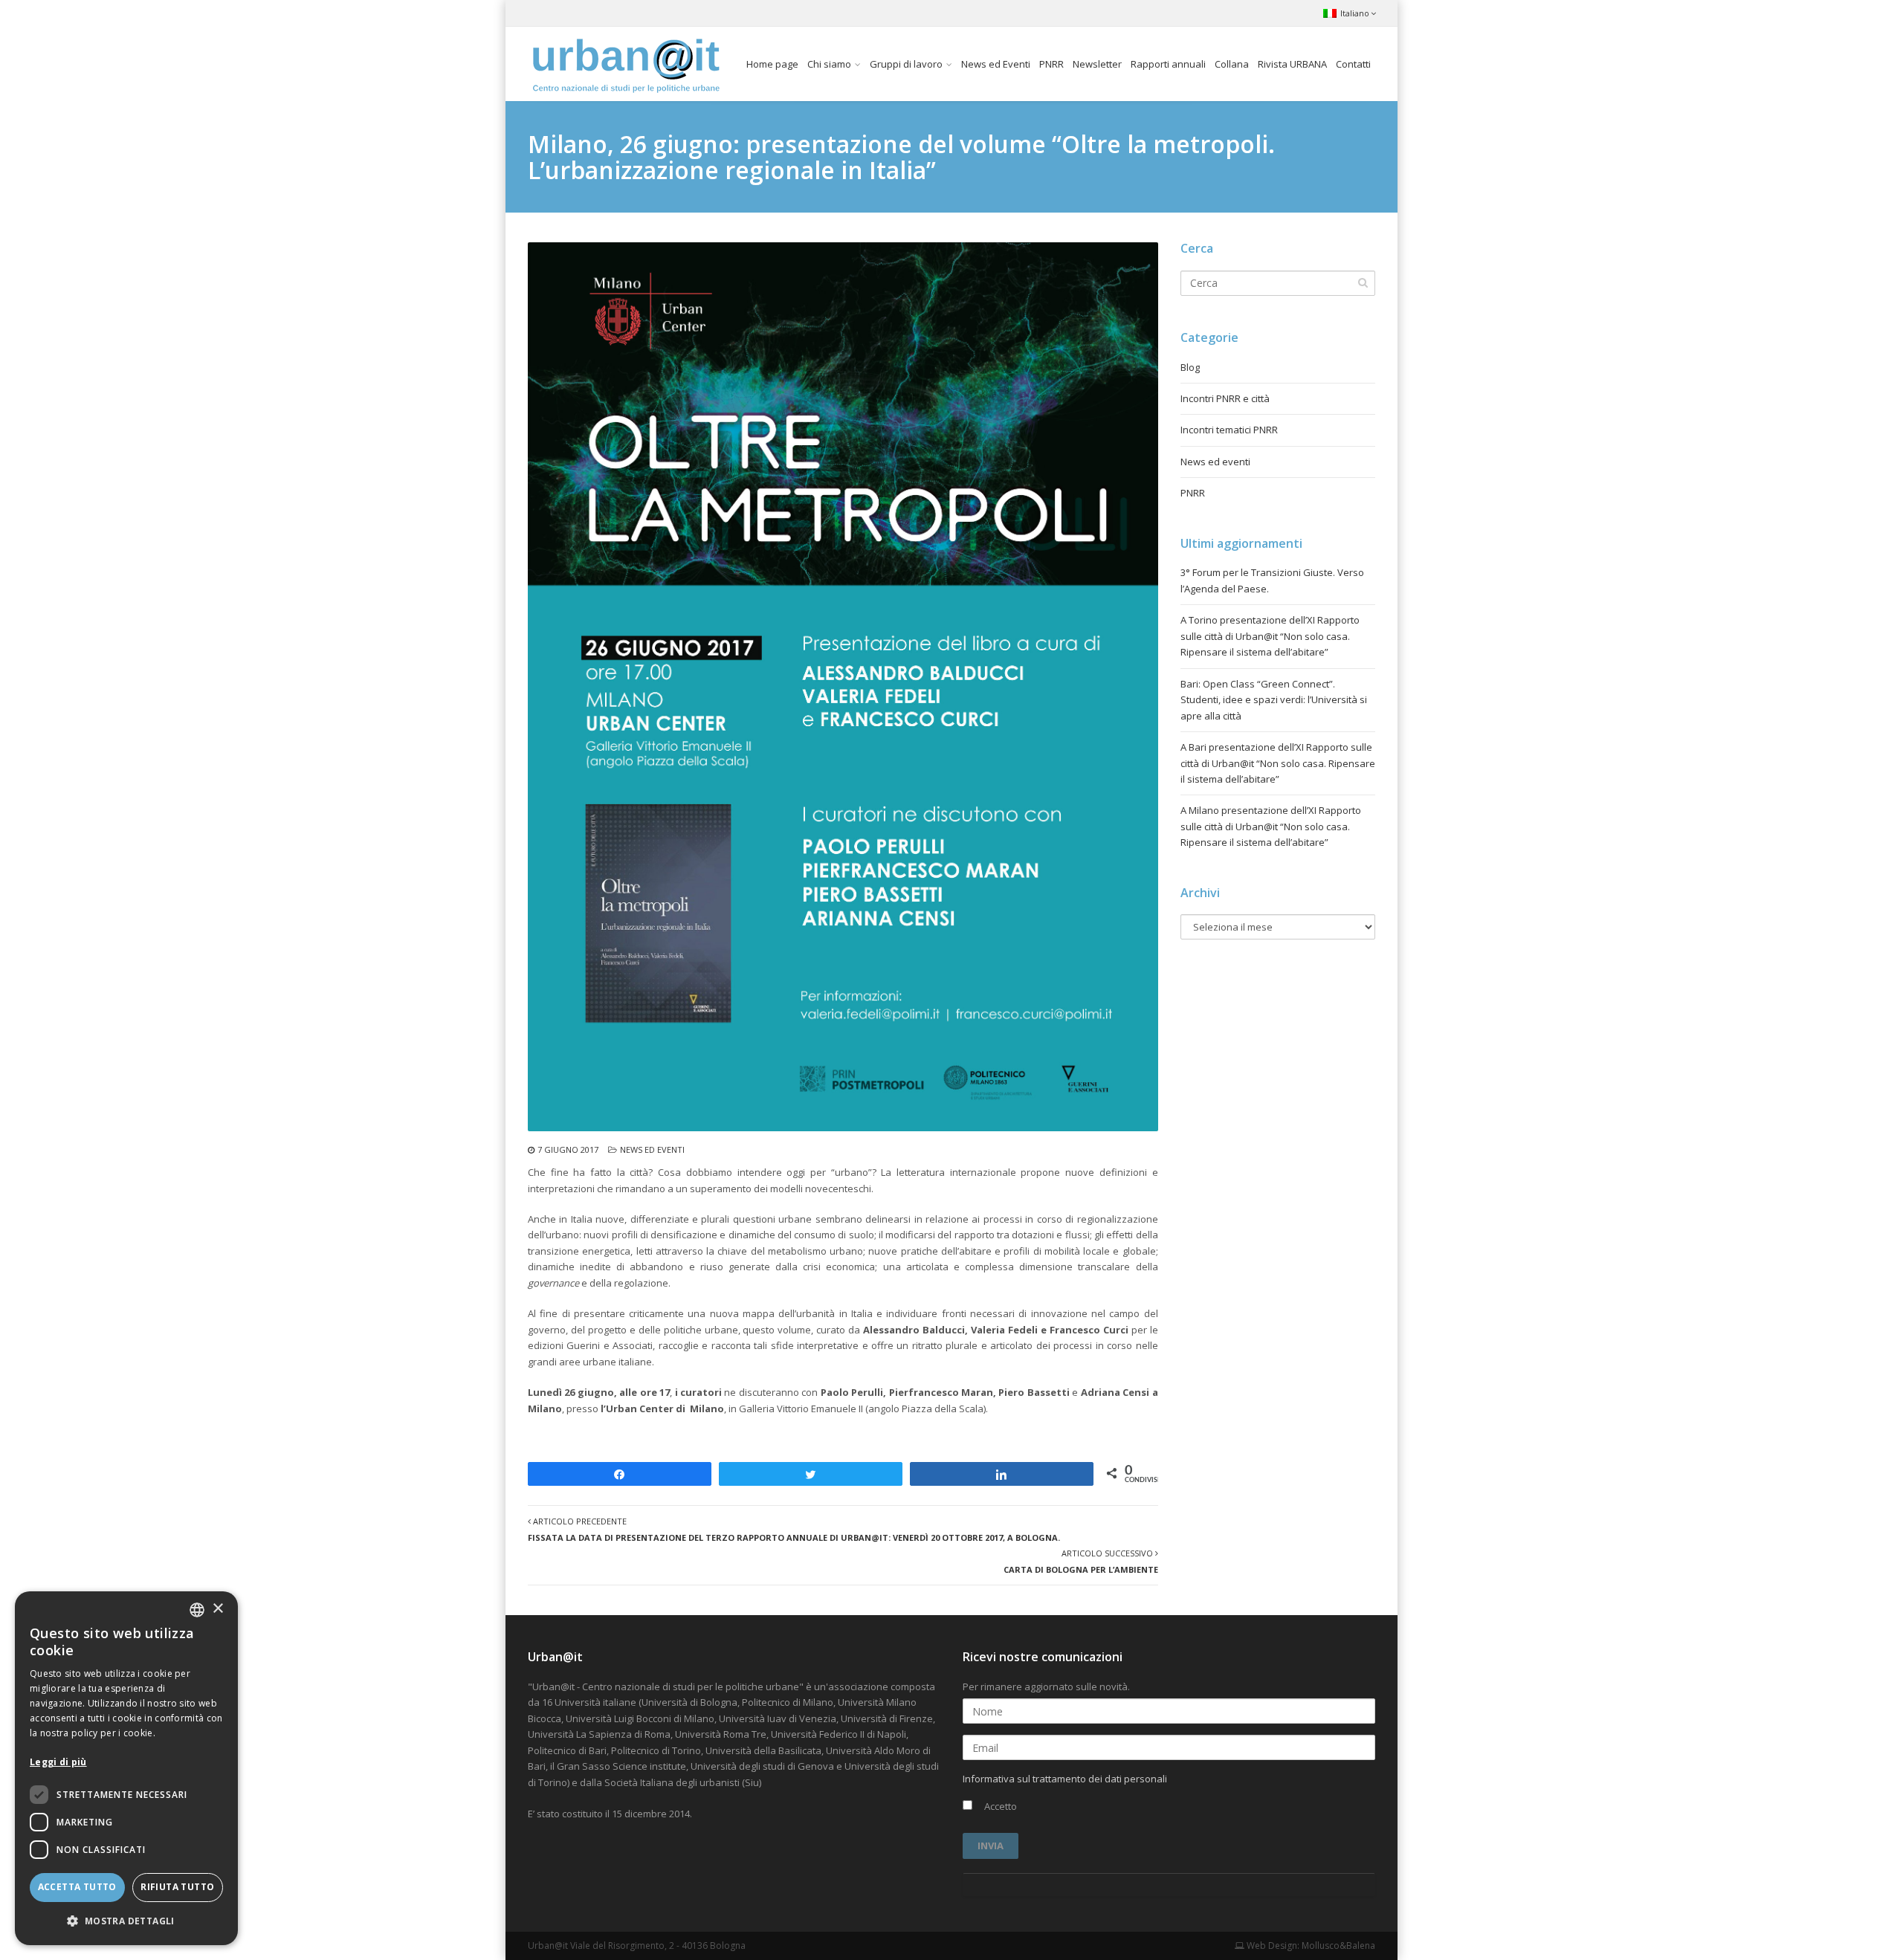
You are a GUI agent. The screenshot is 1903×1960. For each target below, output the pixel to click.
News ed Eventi (996, 64)
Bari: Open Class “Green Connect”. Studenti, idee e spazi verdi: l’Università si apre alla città (1274, 700)
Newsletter (1097, 64)
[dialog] (126, 1768)
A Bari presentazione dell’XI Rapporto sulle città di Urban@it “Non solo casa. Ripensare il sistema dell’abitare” (1278, 763)
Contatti (1353, 64)
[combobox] (197, 1610)
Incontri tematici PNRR (1229, 430)
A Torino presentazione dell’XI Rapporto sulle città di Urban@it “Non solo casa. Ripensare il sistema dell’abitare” (1270, 636)
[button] (126, 1921)
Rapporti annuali (1168, 64)
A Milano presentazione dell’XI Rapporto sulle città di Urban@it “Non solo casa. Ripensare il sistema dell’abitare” (1271, 826)
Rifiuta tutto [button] (177, 1887)
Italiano (1355, 13)
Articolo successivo (1081, 1561)
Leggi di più (58, 1762)
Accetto (999, 1806)
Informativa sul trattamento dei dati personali (1065, 1779)
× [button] (217, 1609)
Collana (1232, 64)
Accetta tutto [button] (77, 1887)
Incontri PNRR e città (1225, 398)
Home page (772, 64)
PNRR (1051, 64)
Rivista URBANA (1292, 64)
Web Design (1271, 1946)
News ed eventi (652, 1149)
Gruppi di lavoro (906, 64)
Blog (1190, 367)
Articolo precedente (794, 1529)
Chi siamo (829, 64)
